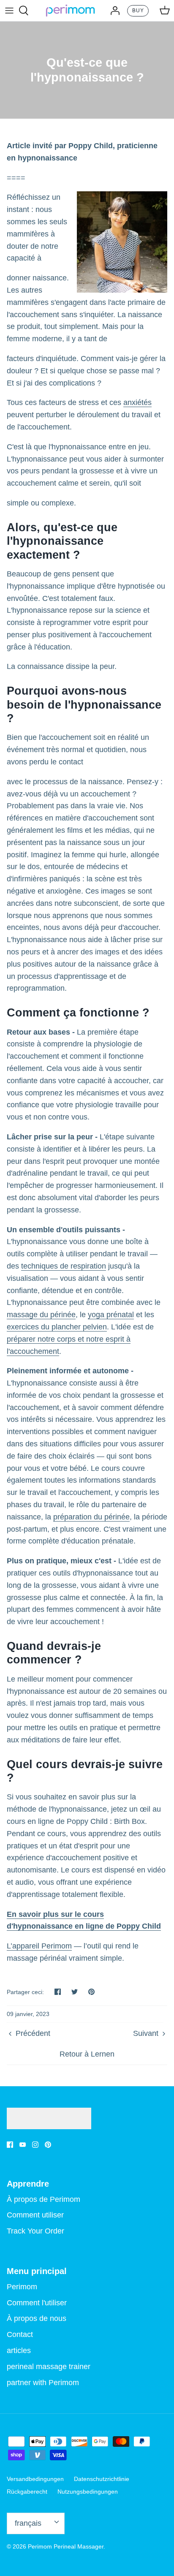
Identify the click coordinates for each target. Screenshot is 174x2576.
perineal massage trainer (49, 2367)
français (28, 2523)
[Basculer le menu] (9, 11)
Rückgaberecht (27, 2492)
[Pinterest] (48, 2145)
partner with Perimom (43, 2383)
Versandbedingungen (35, 2479)
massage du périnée (41, 1315)
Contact (20, 2334)
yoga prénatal (111, 1315)
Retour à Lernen (87, 2054)
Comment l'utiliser (37, 2303)
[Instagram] (35, 2145)
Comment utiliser (35, 2215)
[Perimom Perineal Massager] (70, 11)
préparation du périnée (91, 1517)
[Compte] (113, 11)
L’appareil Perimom (39, 1946)
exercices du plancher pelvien (57, 1327)
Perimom (22, 2287)
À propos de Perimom (43, 2199)
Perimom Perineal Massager (66, 2546)
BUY (138, 11)
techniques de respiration (64, 1266)
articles (19, 2350)
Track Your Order (35, 2231)
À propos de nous (37, 2318)
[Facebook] (10, 2145)
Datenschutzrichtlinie (102, 2479)
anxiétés (137, 402)
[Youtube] (23, 2145)
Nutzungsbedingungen (88, 2492)
